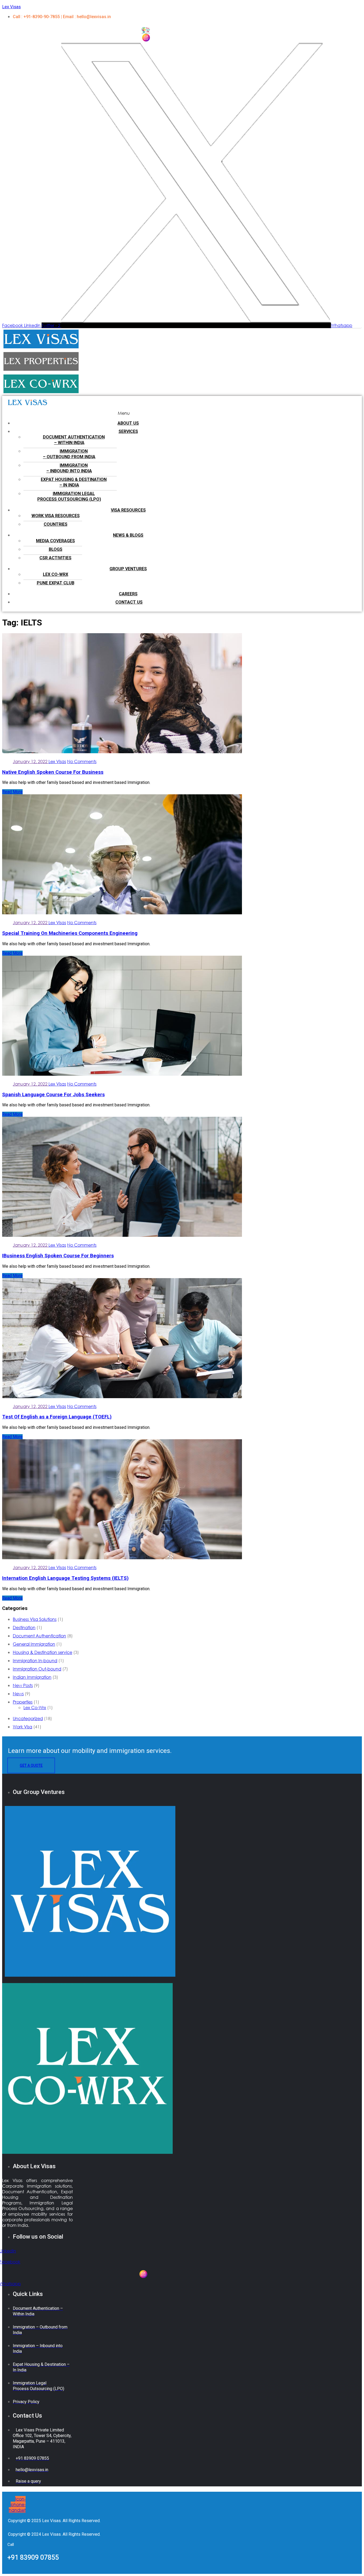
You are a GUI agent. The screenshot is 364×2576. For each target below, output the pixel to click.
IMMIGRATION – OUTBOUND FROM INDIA (69, 454)
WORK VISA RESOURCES (56, 516)
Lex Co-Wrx (35, 1707)
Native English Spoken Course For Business (53, 772)
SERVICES (128, 431)
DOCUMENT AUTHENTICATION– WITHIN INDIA (74, 440)
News (18, 1694)
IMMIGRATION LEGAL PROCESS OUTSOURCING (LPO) (69, 496)
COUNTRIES (56, 524)
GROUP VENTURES (128, 569)
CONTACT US (129, 602)
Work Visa (23, 1727)
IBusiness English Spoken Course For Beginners (58, 1256)
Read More (12, 792)
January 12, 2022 (31, 761)
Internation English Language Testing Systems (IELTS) (65, 1578)
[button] (124, 413)
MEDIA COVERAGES (55, 541)
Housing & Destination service (43, 1652)
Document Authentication (39, 1636)
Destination (24, 1627)
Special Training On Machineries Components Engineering (70, 933)
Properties (23, 1702)
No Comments (82, 761)
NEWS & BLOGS (128, 535)
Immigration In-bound (35, 1660)
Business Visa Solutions (35, 1619)
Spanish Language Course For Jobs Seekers (53, 1095)
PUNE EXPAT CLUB (56, 583)
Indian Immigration (32, 1677)
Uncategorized (28, 1718)
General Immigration (34, 1644)
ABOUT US (128, 423)
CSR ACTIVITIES (55, 558)
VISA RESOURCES (128, 510)
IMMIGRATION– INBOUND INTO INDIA (69, 468)
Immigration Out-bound (37, 1669)
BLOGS (56, 549)
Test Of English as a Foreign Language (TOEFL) (57, 1417)
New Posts (23, 1685)
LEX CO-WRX (56, 574)
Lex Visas (11, 7)
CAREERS (128, 594)
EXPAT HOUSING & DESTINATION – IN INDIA (74, 482)
